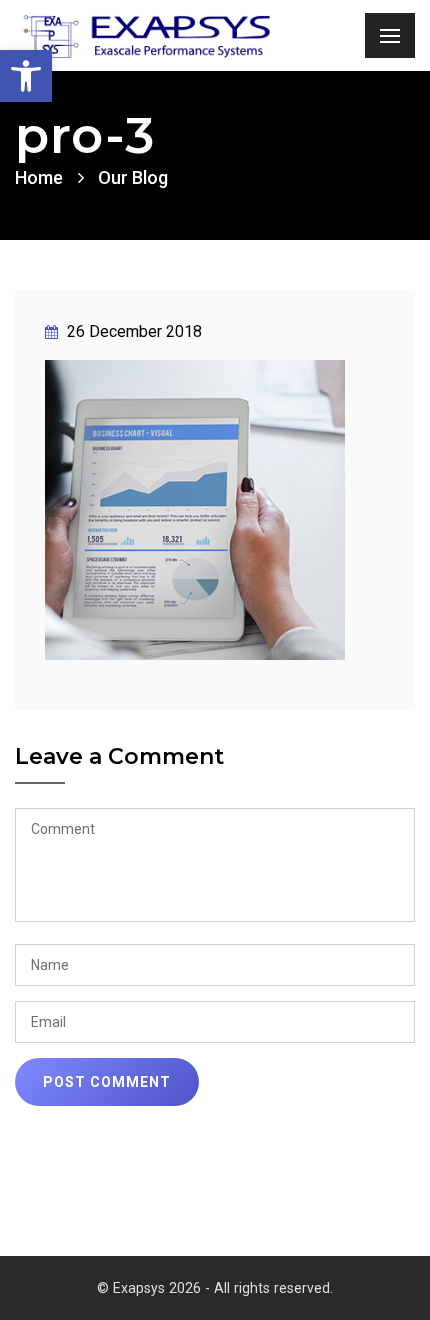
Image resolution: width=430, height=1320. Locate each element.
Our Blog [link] (133, 177)
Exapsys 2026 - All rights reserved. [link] (223, 1288)
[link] (26, 76)
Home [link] (39, 177)
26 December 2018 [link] (132, 331)
